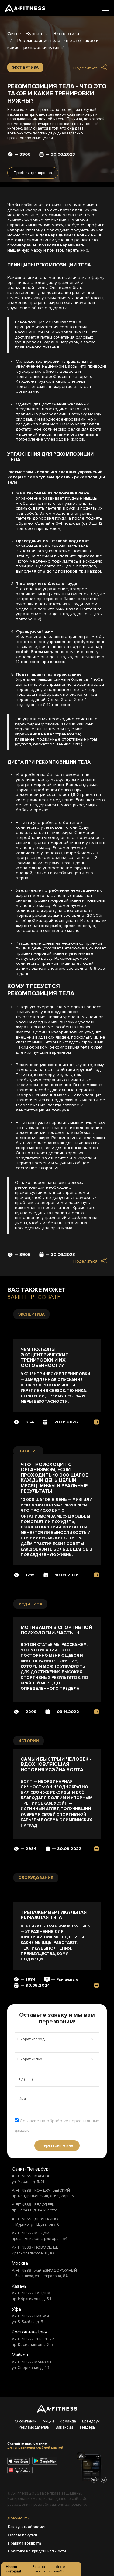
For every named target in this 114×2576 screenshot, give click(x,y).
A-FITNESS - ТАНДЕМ (31, 2293)
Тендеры (87, 2427)
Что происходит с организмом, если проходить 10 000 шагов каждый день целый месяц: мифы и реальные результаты (55, 1478)
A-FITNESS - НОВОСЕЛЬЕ (35, 2247)
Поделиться (85, 68)
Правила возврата (24, 2543)
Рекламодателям (34, 2427)
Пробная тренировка (33, 173)
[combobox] (57, 2040)
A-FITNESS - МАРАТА (31, 2176)
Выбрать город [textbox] (31, 2039)
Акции (48, 2421)
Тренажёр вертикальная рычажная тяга (54, 1915)
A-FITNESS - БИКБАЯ (30, 2316)
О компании (26, 2421)
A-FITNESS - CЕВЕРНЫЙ (33, 2339)
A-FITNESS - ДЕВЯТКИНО (35, 2219)
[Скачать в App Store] (19, 2462)
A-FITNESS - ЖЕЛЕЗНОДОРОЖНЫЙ (44, 2271)
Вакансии (64, 2427)
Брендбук (91, 2421)
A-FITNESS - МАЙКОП (31, 2362)
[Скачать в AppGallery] (22, 2471)
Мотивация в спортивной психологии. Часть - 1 (56, 1630)
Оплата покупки (22, 2535)
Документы (19, 2518)
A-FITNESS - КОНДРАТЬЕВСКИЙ (41, 2191)
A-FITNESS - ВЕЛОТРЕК (33, 2205)
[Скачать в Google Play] (47, 2462)
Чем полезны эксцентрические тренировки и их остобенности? (44, 1358)
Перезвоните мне (57, 2145)
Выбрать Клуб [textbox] (30, 2059)
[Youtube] (104, 2480)
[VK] (94, 2480)
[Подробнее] (97, 1422)
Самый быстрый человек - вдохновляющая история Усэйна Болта (56, 1765)
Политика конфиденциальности (28, 2551)
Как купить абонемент (28, 2527)
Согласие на (57, 2126)
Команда (68, 2421)
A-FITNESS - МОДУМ (31, 2233)
